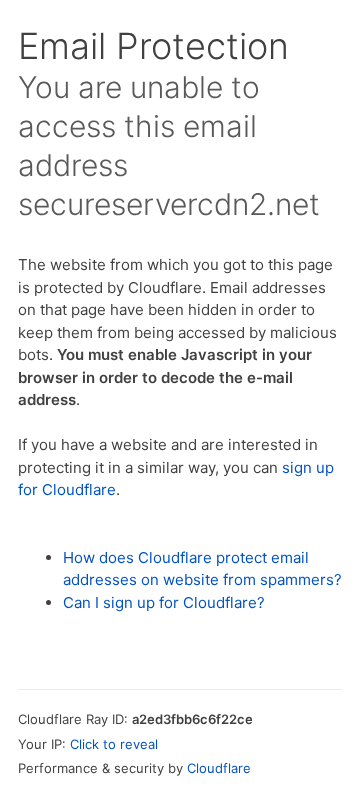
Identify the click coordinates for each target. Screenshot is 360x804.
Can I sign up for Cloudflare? (164, 602)
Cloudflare (219, 768)
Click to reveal (114, 744)
